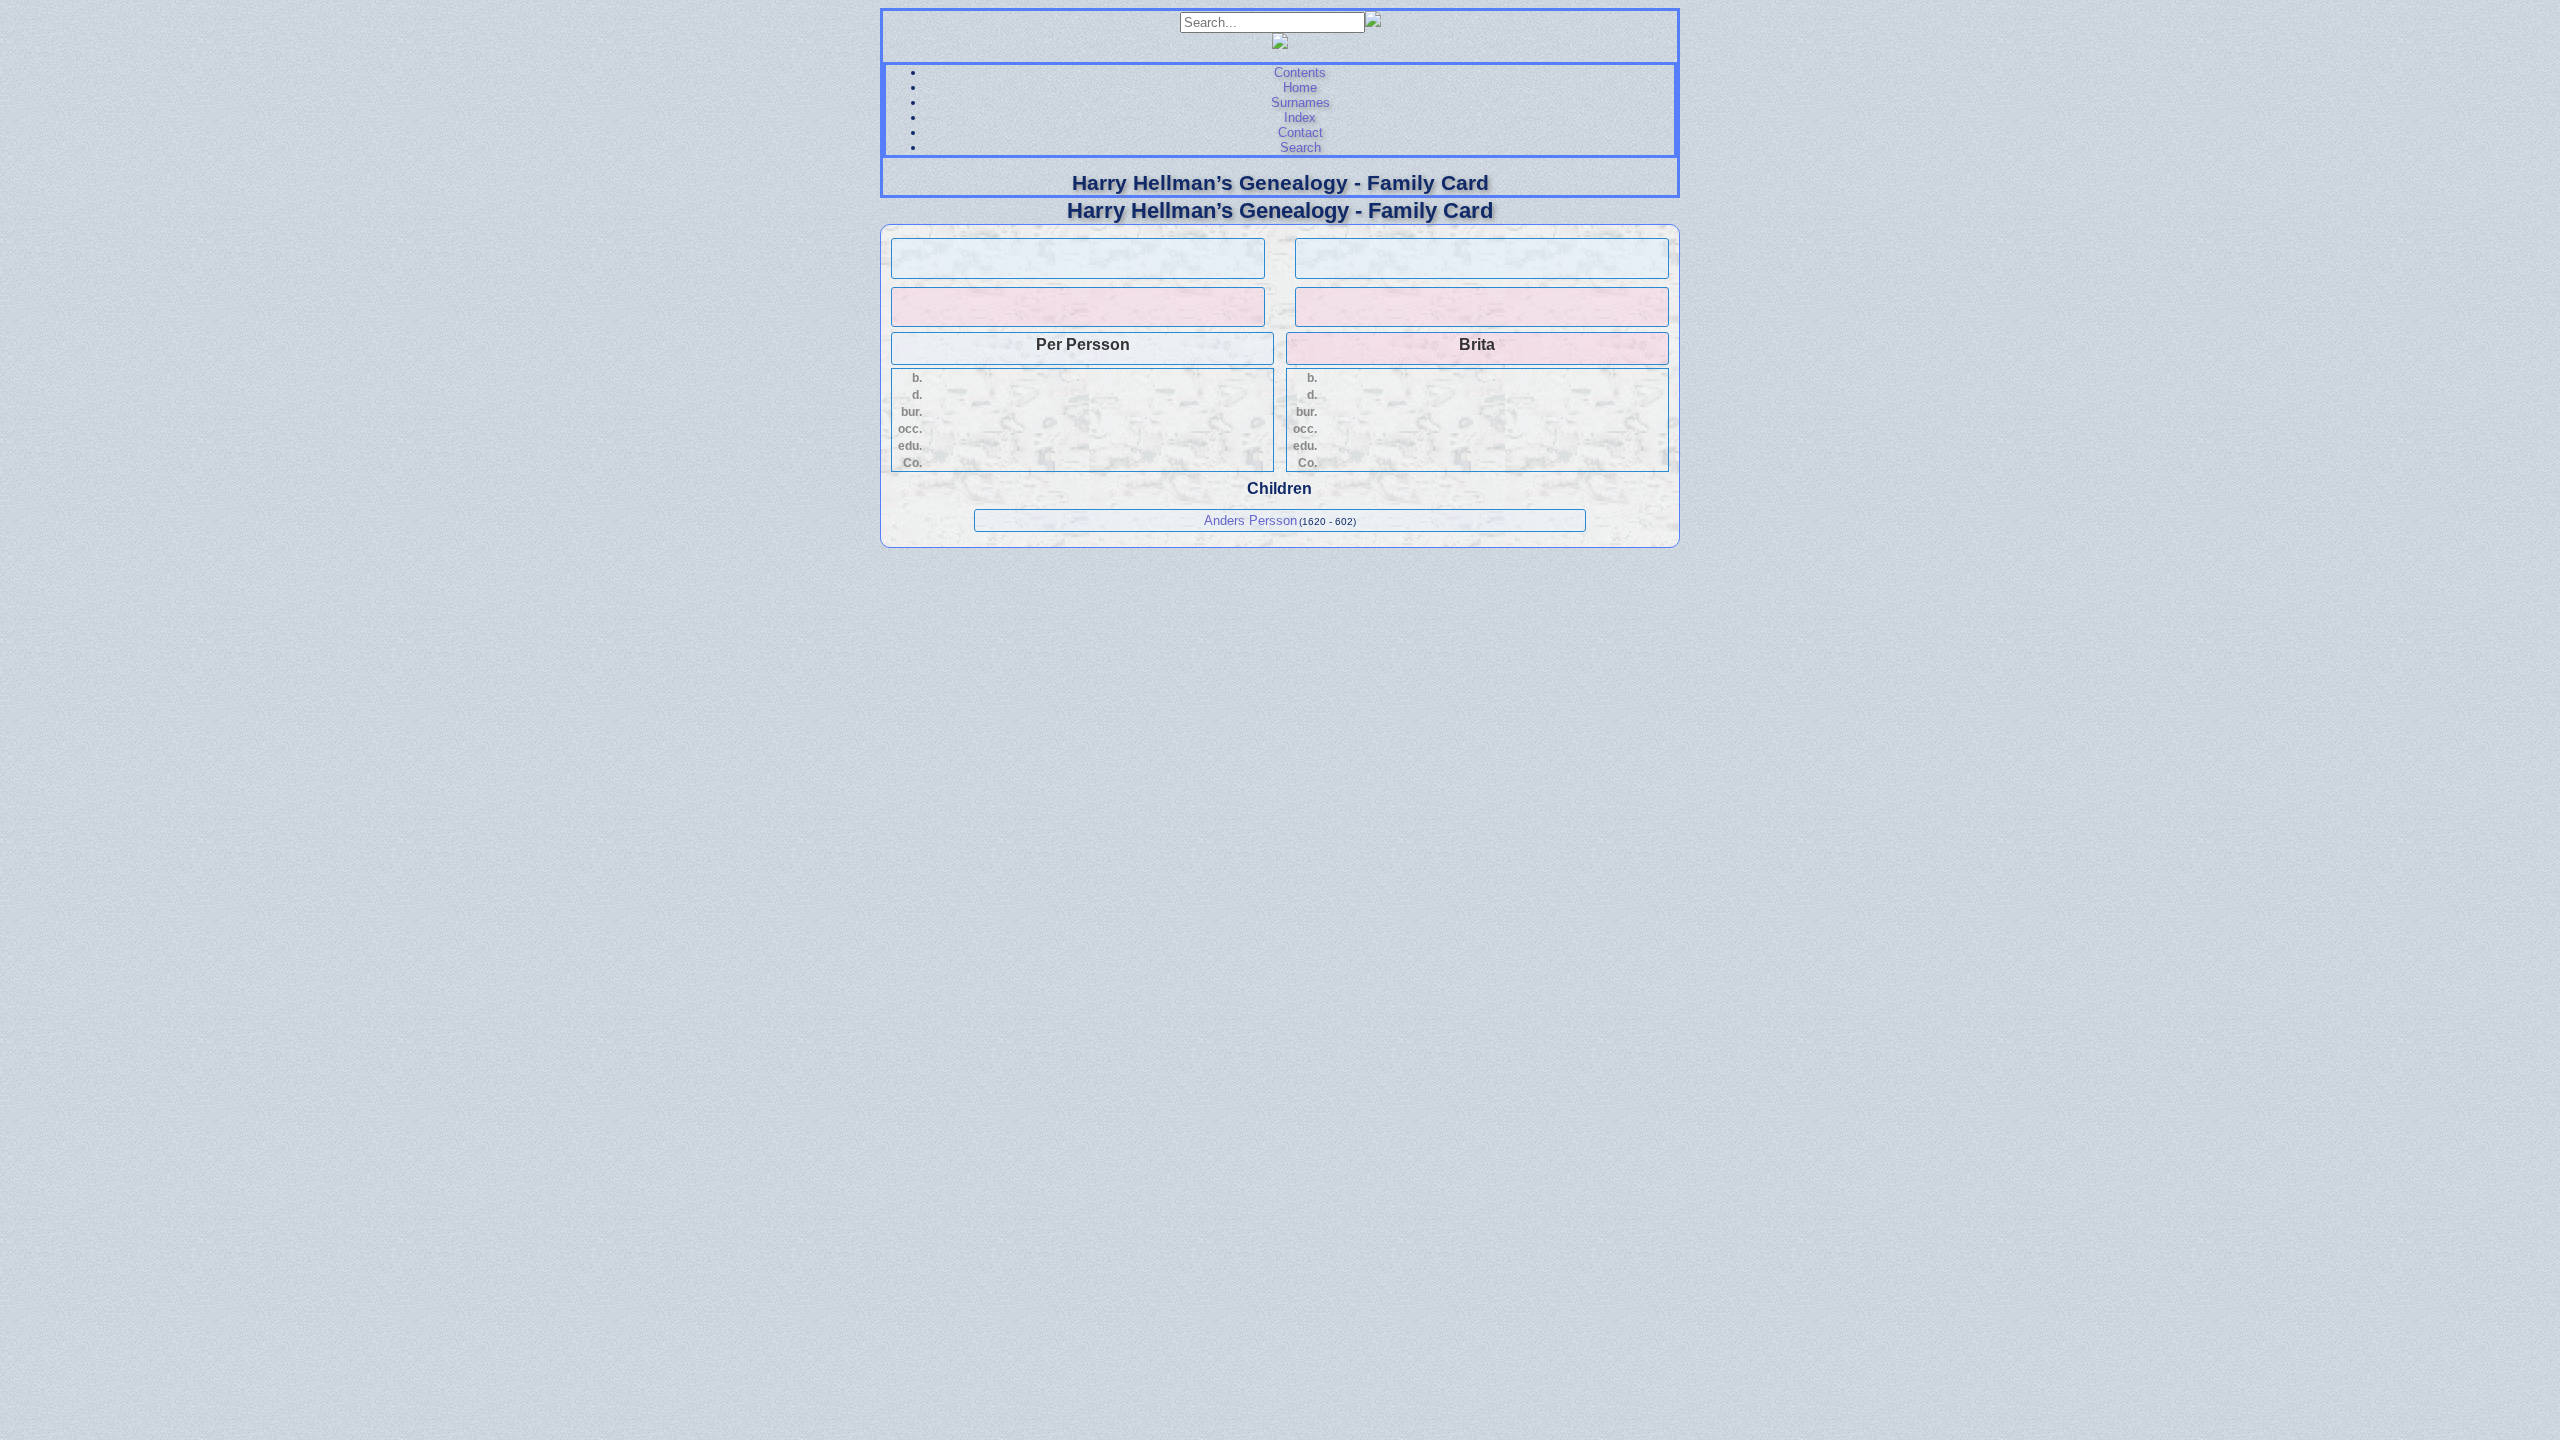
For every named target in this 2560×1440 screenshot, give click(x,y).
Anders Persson (1250, 520)
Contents (1300, 72)
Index (1300, 117)
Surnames (1300, 102)
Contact (1300, 132)
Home (1300, 87)
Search (1300, 147)
